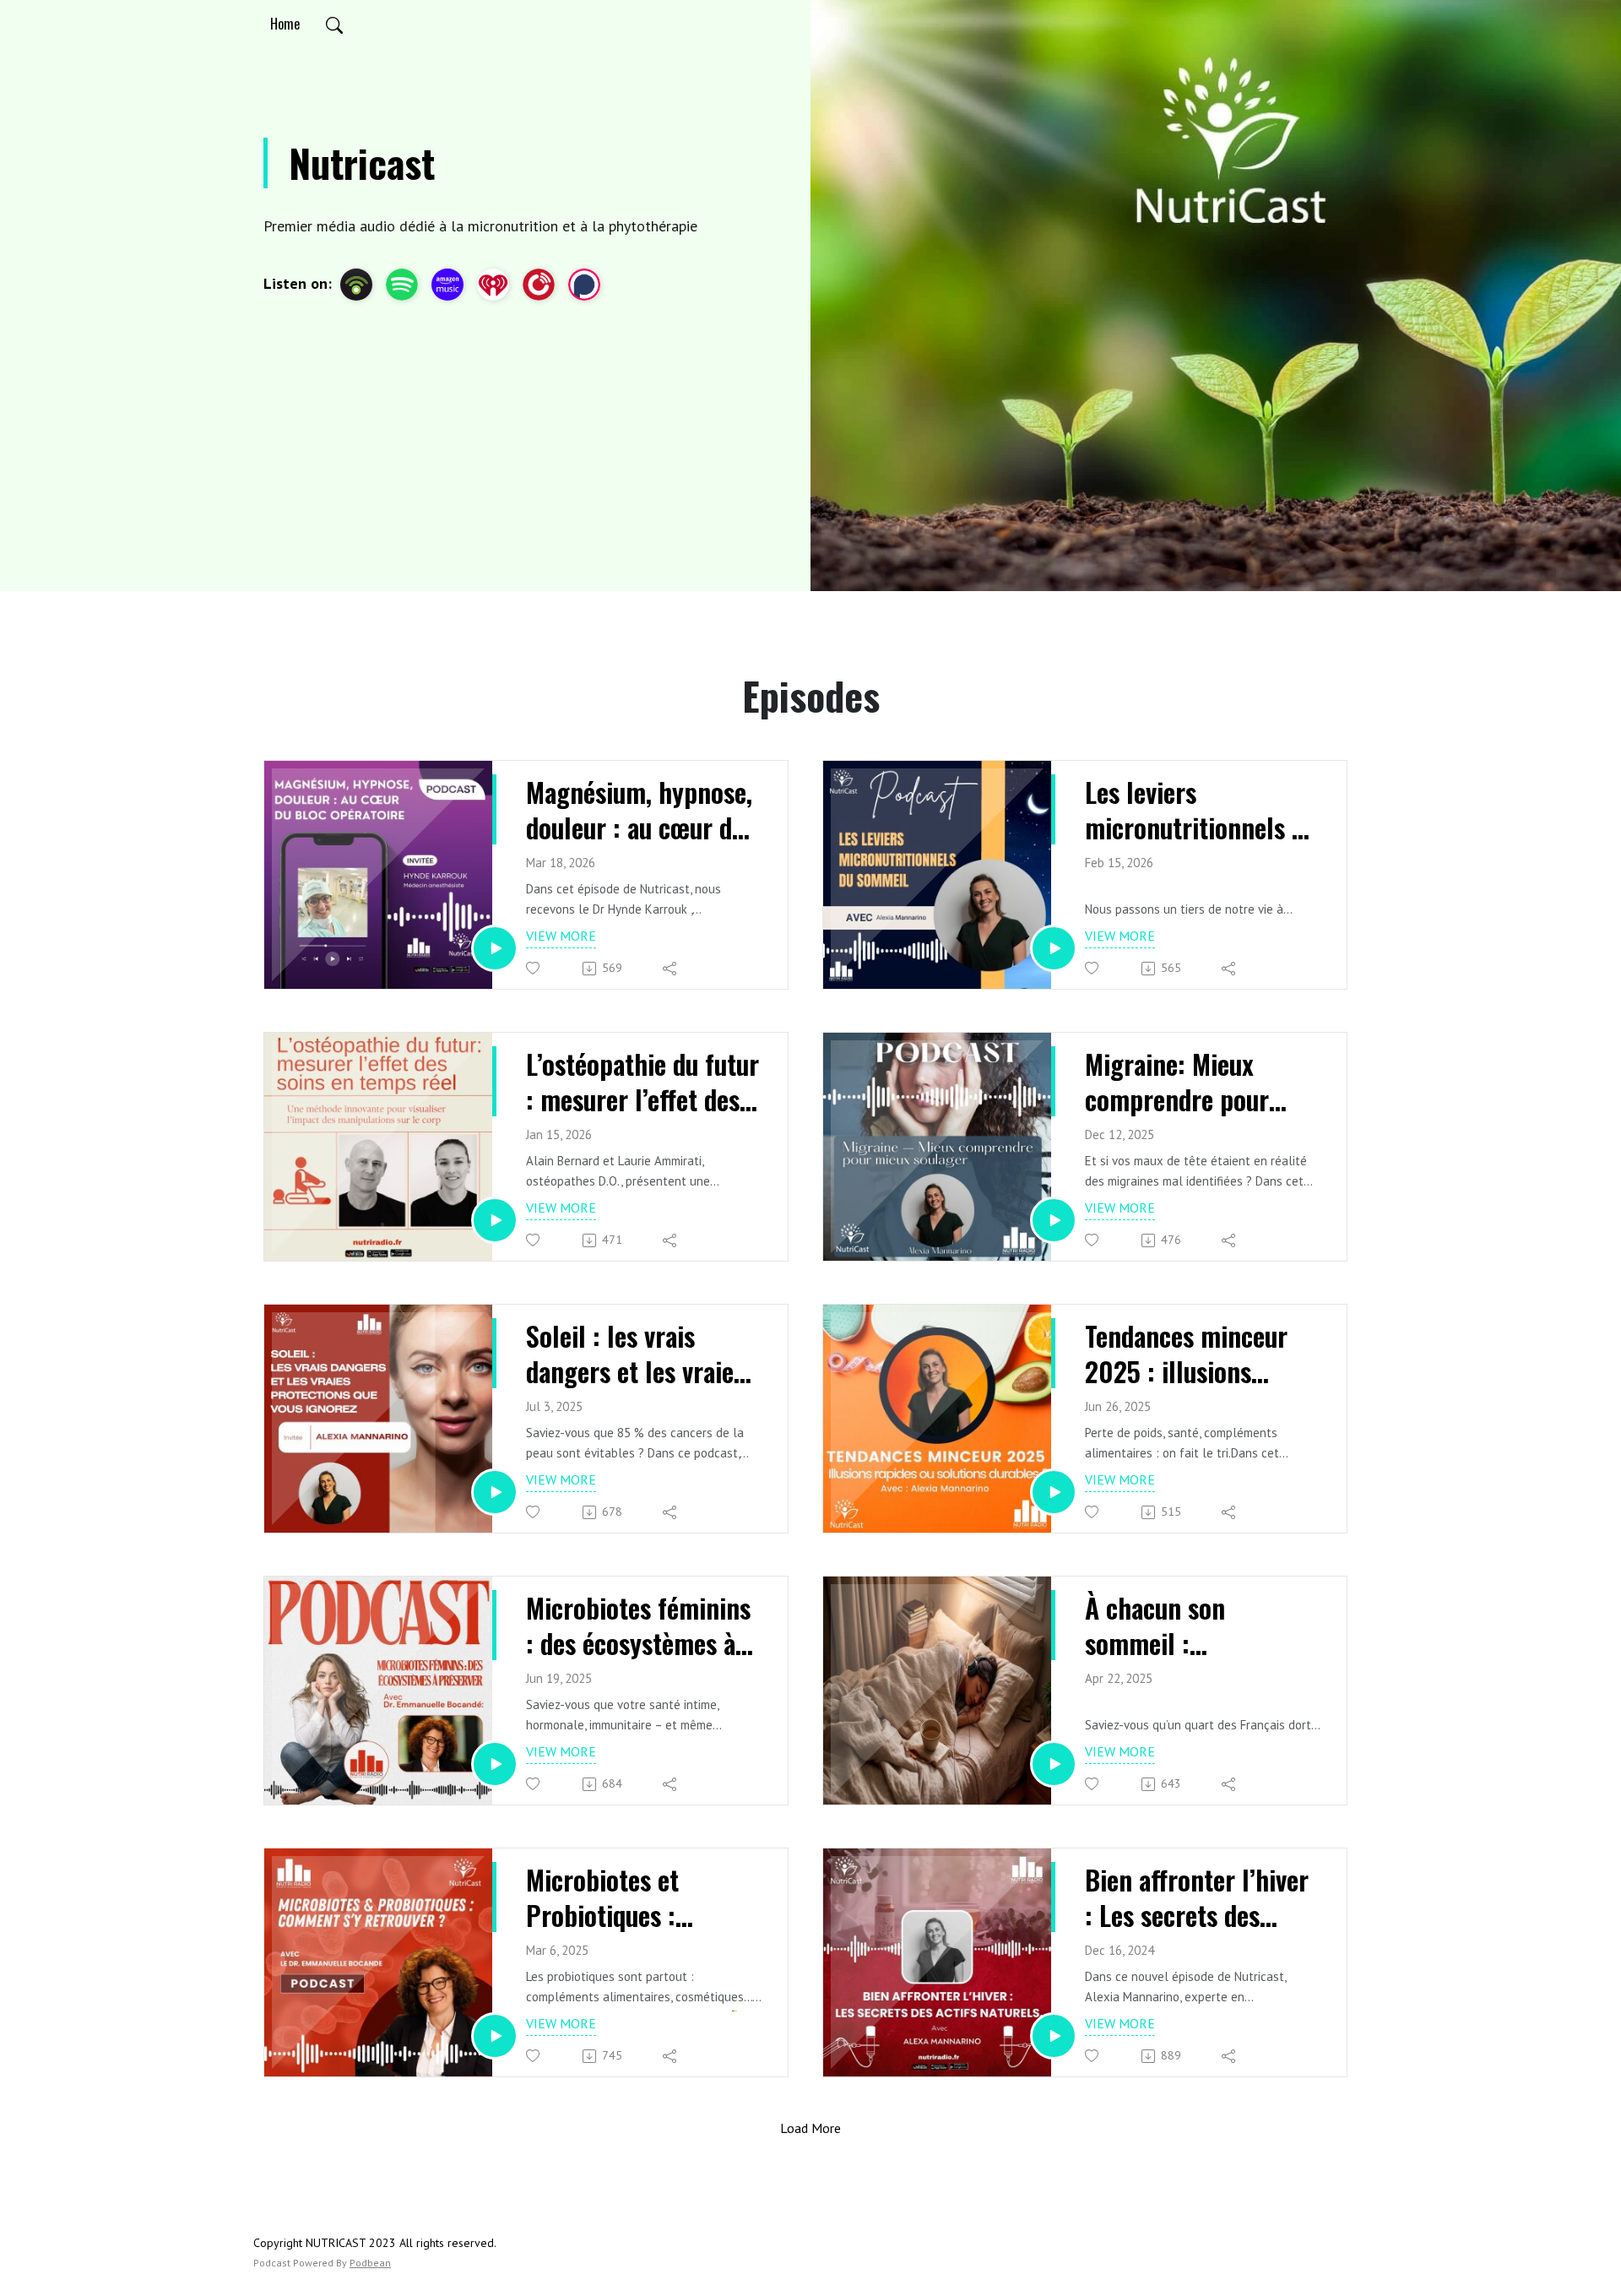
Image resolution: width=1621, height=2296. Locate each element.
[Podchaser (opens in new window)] (584, 285)
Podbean (370, 2263)
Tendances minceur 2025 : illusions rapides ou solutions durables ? (1192, 1353)
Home (285, 24)
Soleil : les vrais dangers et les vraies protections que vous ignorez (636, 1353)
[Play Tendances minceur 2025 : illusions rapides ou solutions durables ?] (1054, 1492)
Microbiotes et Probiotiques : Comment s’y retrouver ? (602, 1897)
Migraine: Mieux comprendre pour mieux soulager (1177, 1081)
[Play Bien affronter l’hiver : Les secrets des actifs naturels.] (1054, 2036)
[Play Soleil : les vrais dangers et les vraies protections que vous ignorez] (495, 1492)
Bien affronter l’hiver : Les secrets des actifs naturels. (1197, 1897)
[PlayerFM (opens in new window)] (539, 285)
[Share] (671, 969)
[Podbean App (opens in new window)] (356, 285)
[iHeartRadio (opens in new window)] (493, 285)
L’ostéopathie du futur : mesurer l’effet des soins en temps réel (642, 1081)
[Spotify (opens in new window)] (402, 285)
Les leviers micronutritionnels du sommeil (1201, 809)
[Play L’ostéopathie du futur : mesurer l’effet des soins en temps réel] (495, 1220)
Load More (810, 2128)
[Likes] (534, 968)
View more (561, 936)
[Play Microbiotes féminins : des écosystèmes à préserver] (495, 1764)
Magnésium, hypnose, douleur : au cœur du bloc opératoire (639, 809)
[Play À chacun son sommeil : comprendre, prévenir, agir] (1054, 1764)
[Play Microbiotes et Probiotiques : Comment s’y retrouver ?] (495, 2036)
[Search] (334, 24)
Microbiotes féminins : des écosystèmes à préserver (638, 1625)
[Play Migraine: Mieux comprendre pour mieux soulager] (1054, 1220)
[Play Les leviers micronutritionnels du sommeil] (1054, 948)
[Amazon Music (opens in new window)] (447, 285)
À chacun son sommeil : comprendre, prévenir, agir (1201, 1625)
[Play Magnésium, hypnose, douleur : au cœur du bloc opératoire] (495, 948)
